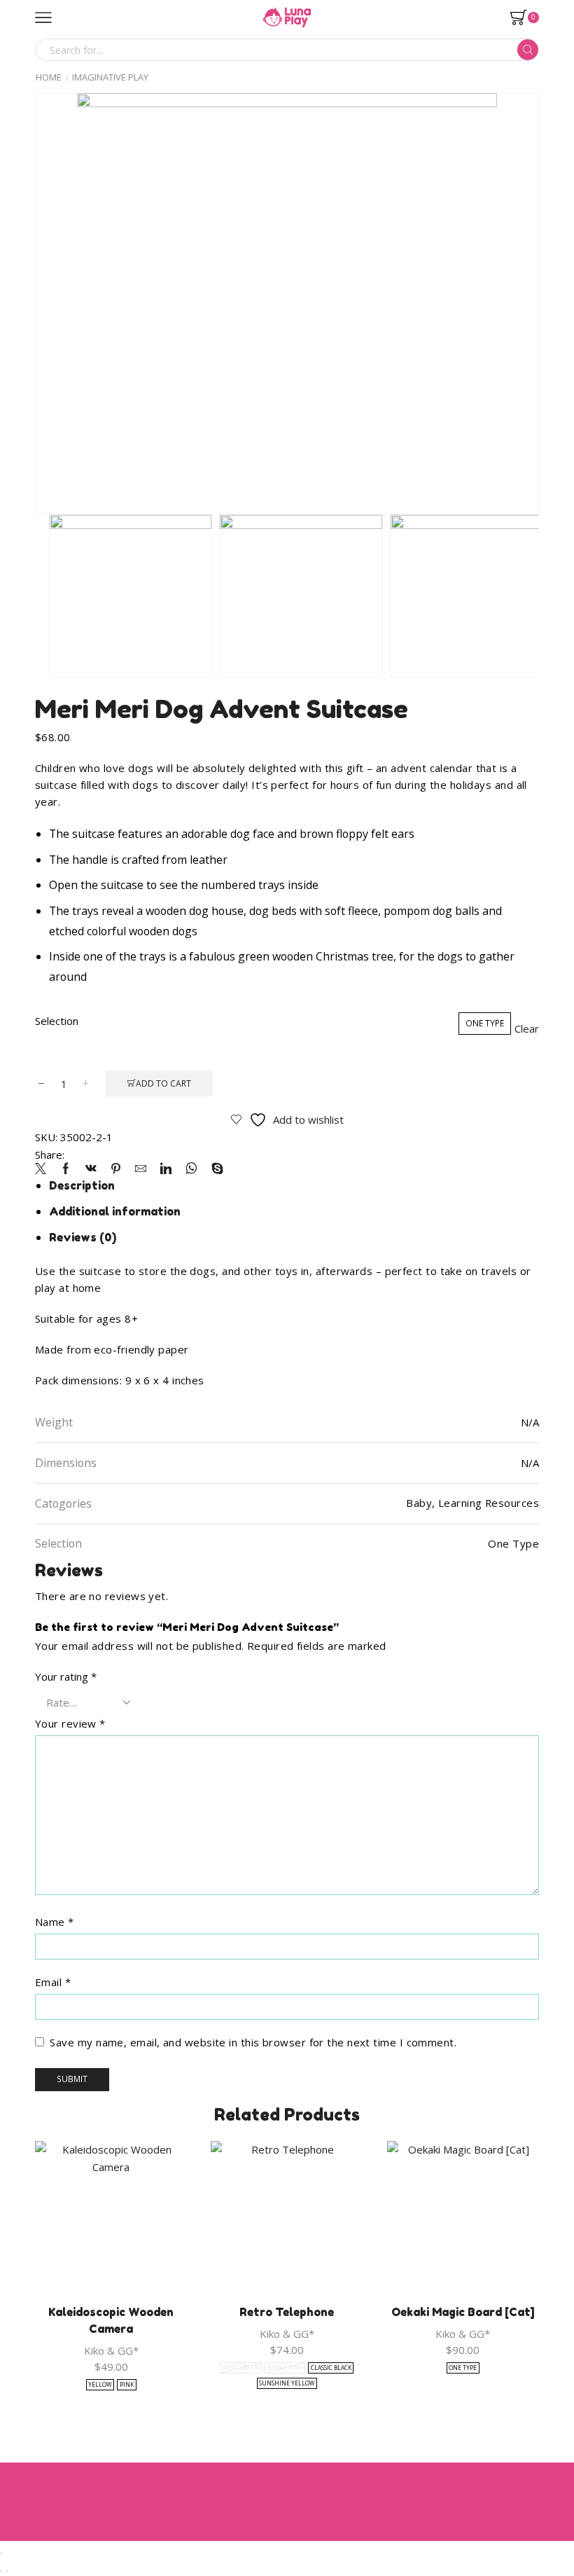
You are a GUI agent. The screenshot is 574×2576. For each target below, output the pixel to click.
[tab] (82, 1185)
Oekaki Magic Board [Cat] (463, 2312)
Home (49, 77)
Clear (527, 1029)
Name (55, 1922)
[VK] (91, 1169)
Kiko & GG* (111, 2350)
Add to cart (163, 1083)
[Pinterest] (116, 1169)
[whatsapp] (191, 1169)
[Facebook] (66, 1169)
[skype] (214, 1169)
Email (53, 1982)
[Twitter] (44, 1169)
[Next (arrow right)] (7, 2571)
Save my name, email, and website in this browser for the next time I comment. (253, 2042)
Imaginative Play (110, 77)
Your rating (66, 1676)
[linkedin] (166, 1169)
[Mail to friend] (141, 1169)
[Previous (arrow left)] (1, 2571)
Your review (70, 1723)
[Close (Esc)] (1, 2554)
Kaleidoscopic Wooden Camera (111, 2320)
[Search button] (528, 50)
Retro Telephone (287, 2312)
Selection (57, 1021)
